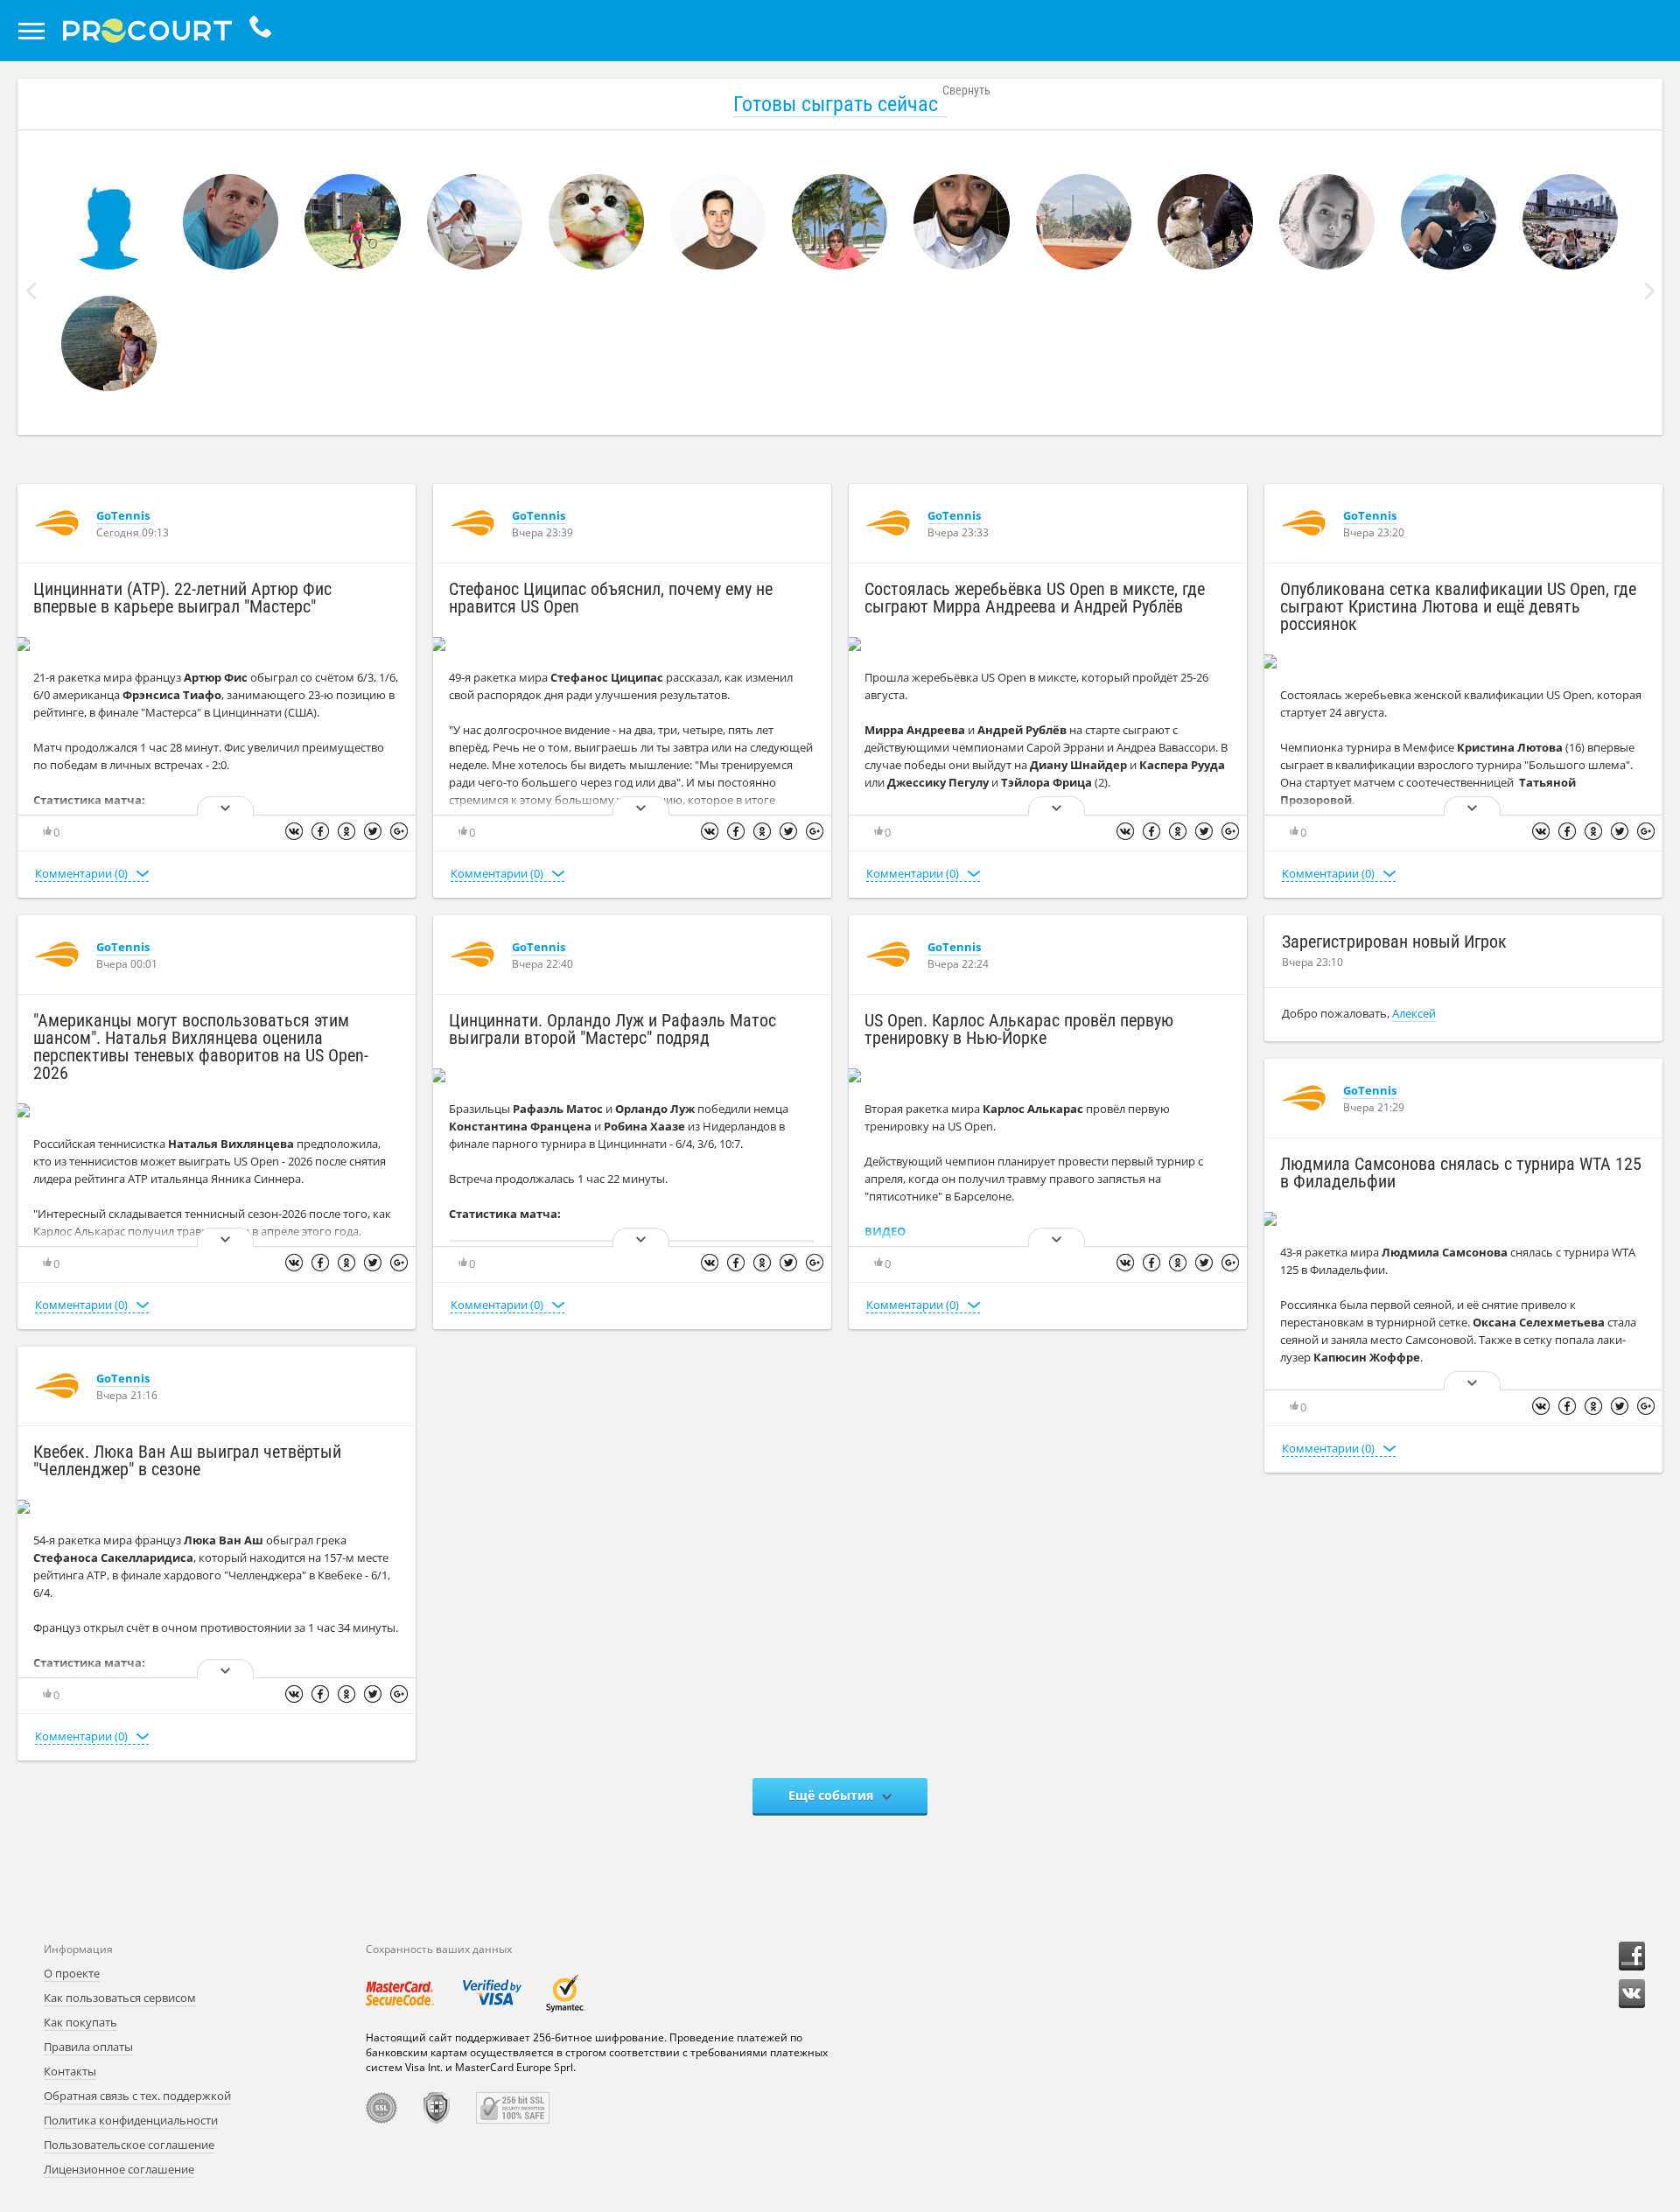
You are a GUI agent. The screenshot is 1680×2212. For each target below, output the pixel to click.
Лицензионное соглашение (119, 2169)
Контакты (70, 2071)
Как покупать (80, 2022)
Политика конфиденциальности (131, 2120)
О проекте (72, 1973)
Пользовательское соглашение (129, 2145)
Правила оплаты (88, 2047)
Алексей (1414, 1013)
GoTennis (123, 515)
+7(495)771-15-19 (265, 31)
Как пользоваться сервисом (120, 1998)
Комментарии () (81, 873)
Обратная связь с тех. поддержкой (137, 2096)
